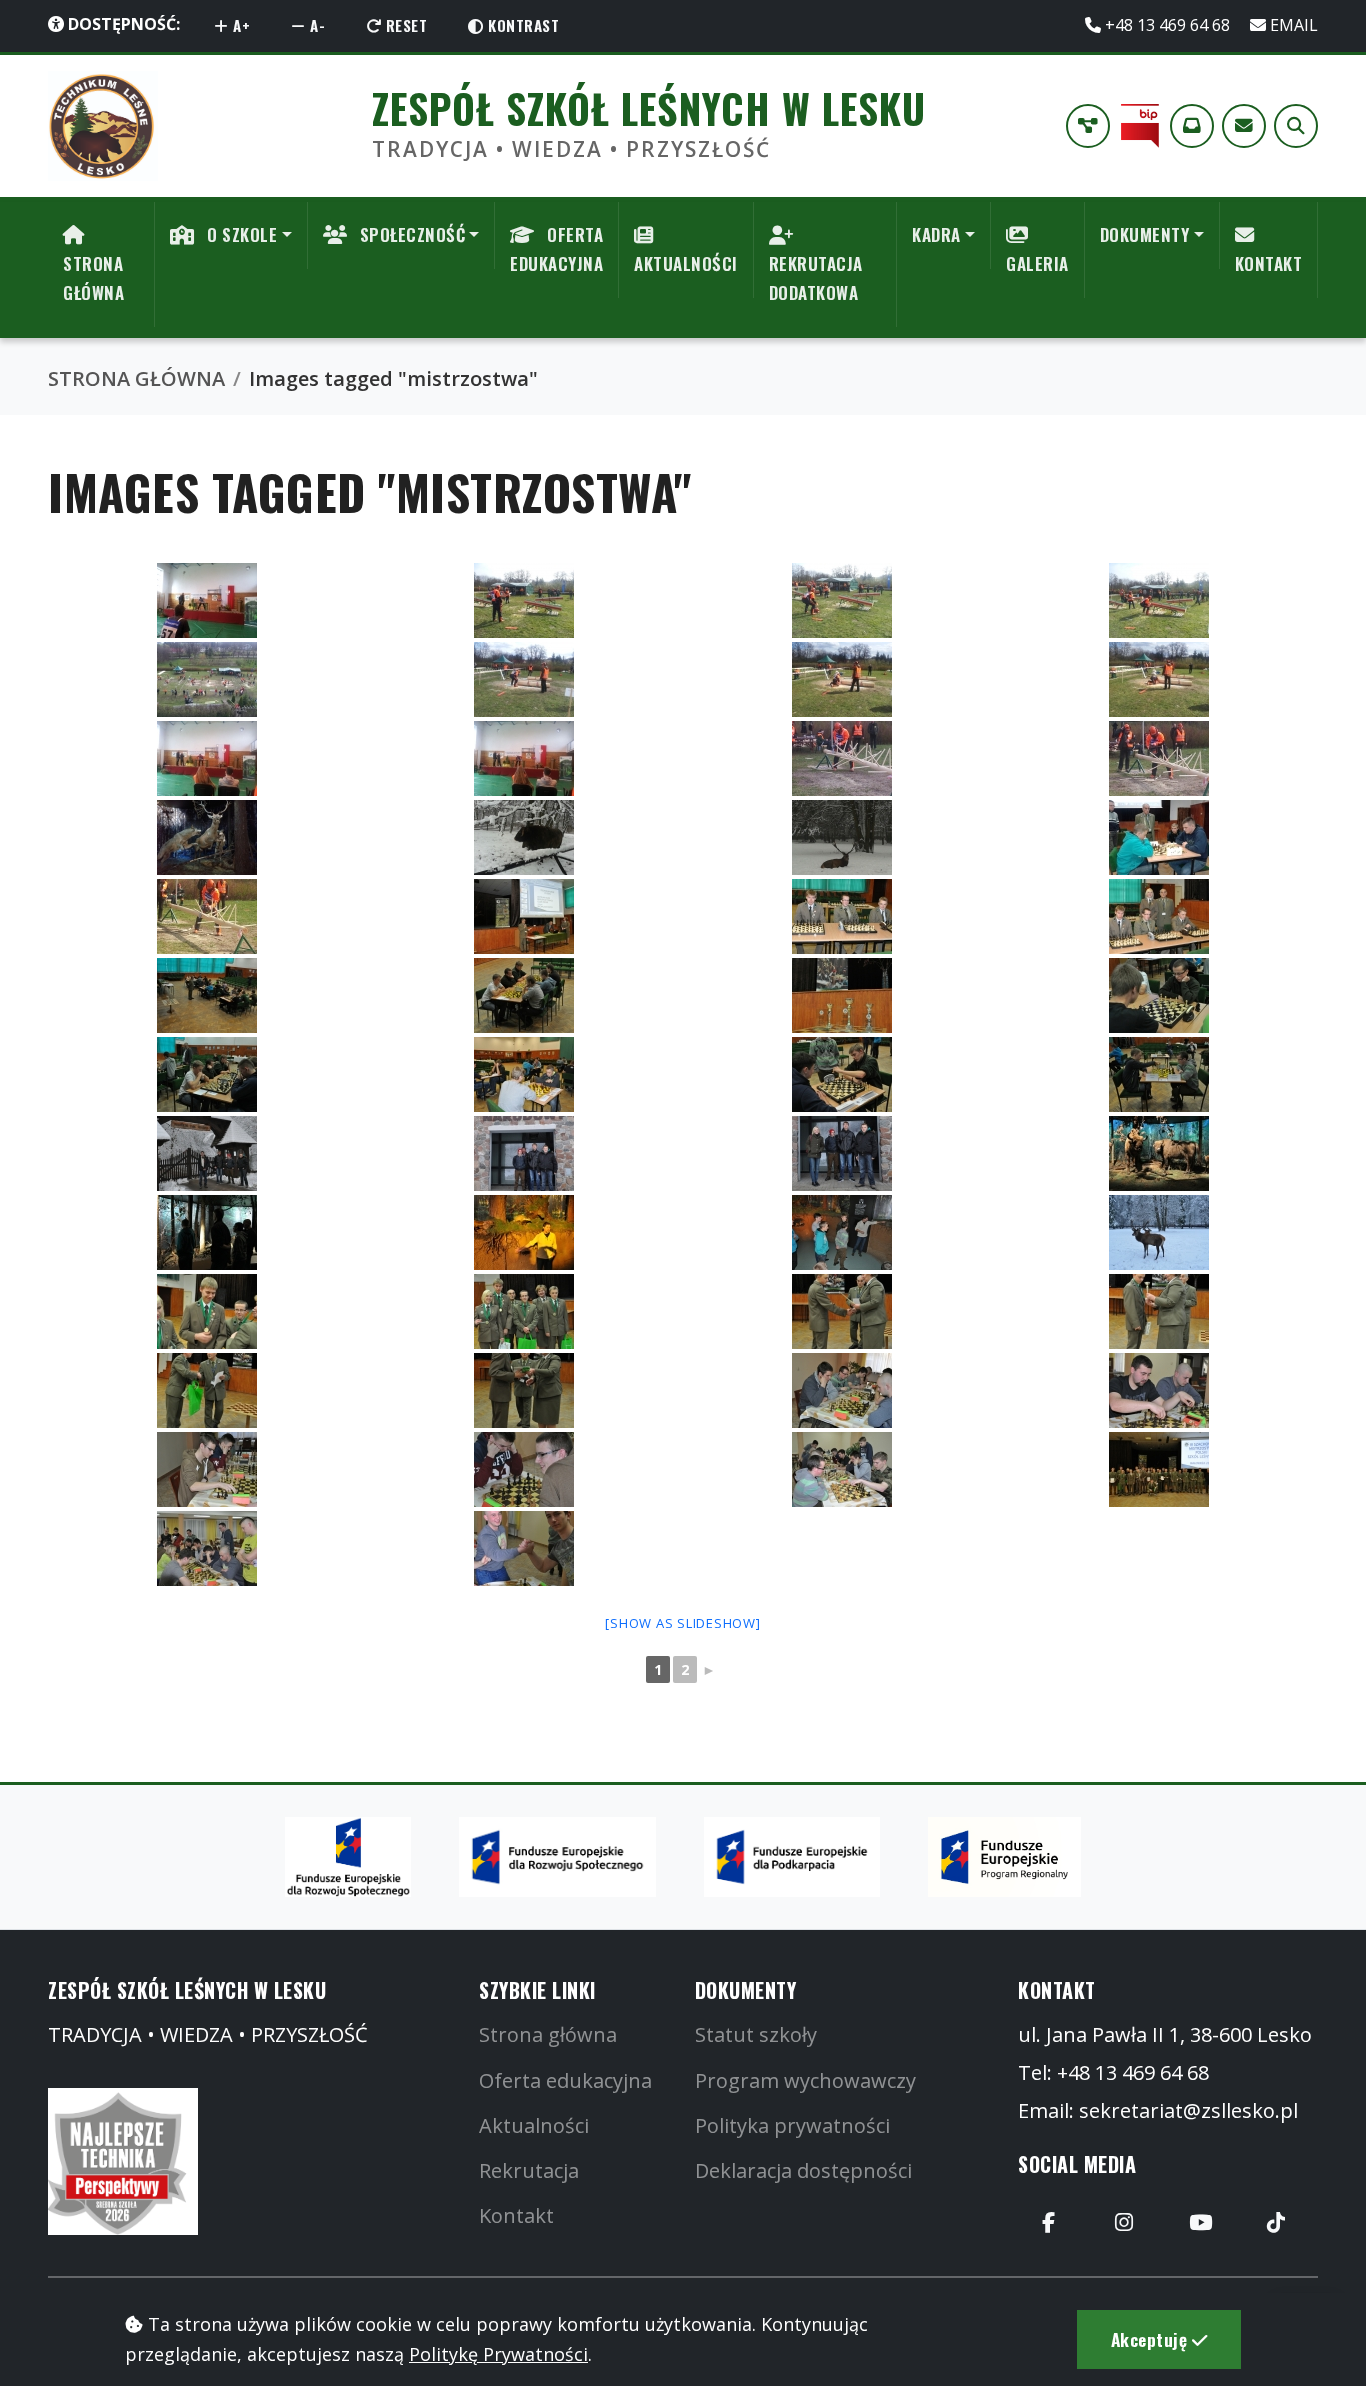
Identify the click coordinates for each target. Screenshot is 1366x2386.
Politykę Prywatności (498, 2354)
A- (316, 25)
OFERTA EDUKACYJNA (556, 249)
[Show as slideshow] (682, 1623)
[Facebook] (1048, 2222)
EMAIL (1292, 25)
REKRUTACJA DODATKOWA (816, 278)
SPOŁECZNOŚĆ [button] (410, 234)
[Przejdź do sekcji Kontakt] (1244, 126)
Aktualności (534, 2125)
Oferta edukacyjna (565, 2080)
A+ (240, 25)
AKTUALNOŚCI (686, 263)
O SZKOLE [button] (240, 234)
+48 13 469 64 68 (1167, 25)
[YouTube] (1200, 2222)
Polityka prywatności (792, 2125)
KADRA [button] (936, 234)
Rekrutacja (529, 2170)
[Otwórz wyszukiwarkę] (1296, 126)
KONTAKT (1269, 263)
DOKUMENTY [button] (1145, 234)
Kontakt (516, 2215)
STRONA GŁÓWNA (93, 278)
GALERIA (1037, 263)
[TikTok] (1276, 2222)
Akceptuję (1151, 2339)
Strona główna (548, 2034)
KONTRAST (522, 25)
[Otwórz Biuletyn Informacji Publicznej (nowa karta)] (1140, 126)
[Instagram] (1124, 2222)
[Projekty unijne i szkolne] (1088, 126)
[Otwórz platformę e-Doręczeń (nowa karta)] (1192, 126)
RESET (404, 25)
